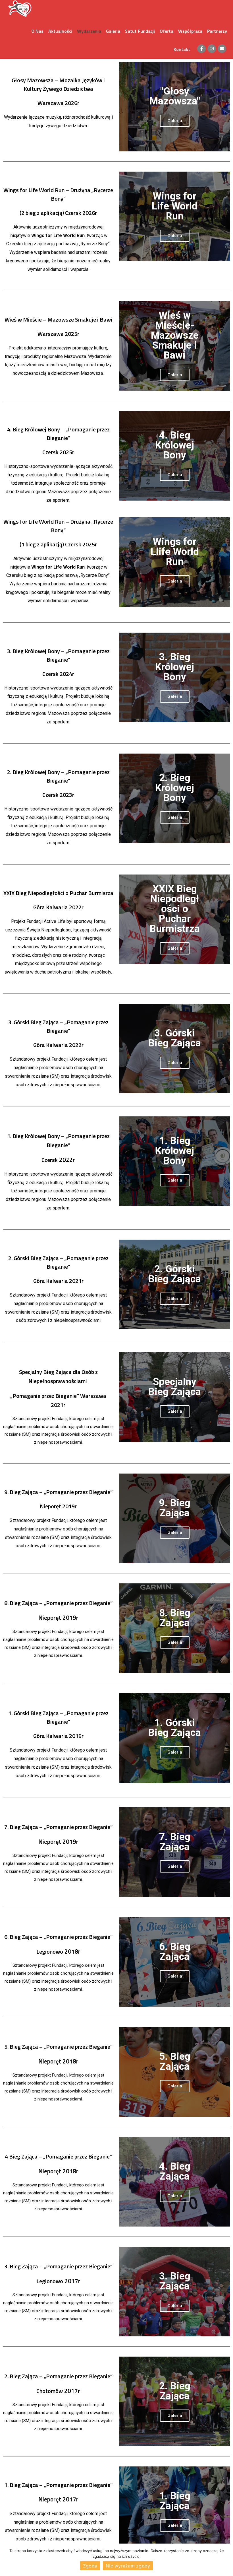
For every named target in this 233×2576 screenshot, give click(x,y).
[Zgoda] (226, 2560)
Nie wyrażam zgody (128, 2566)
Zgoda (90, 2566)
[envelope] (222, 49)
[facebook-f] (202, 49)
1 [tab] (175, 147)
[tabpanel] (175, 107)
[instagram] (213, 49)
